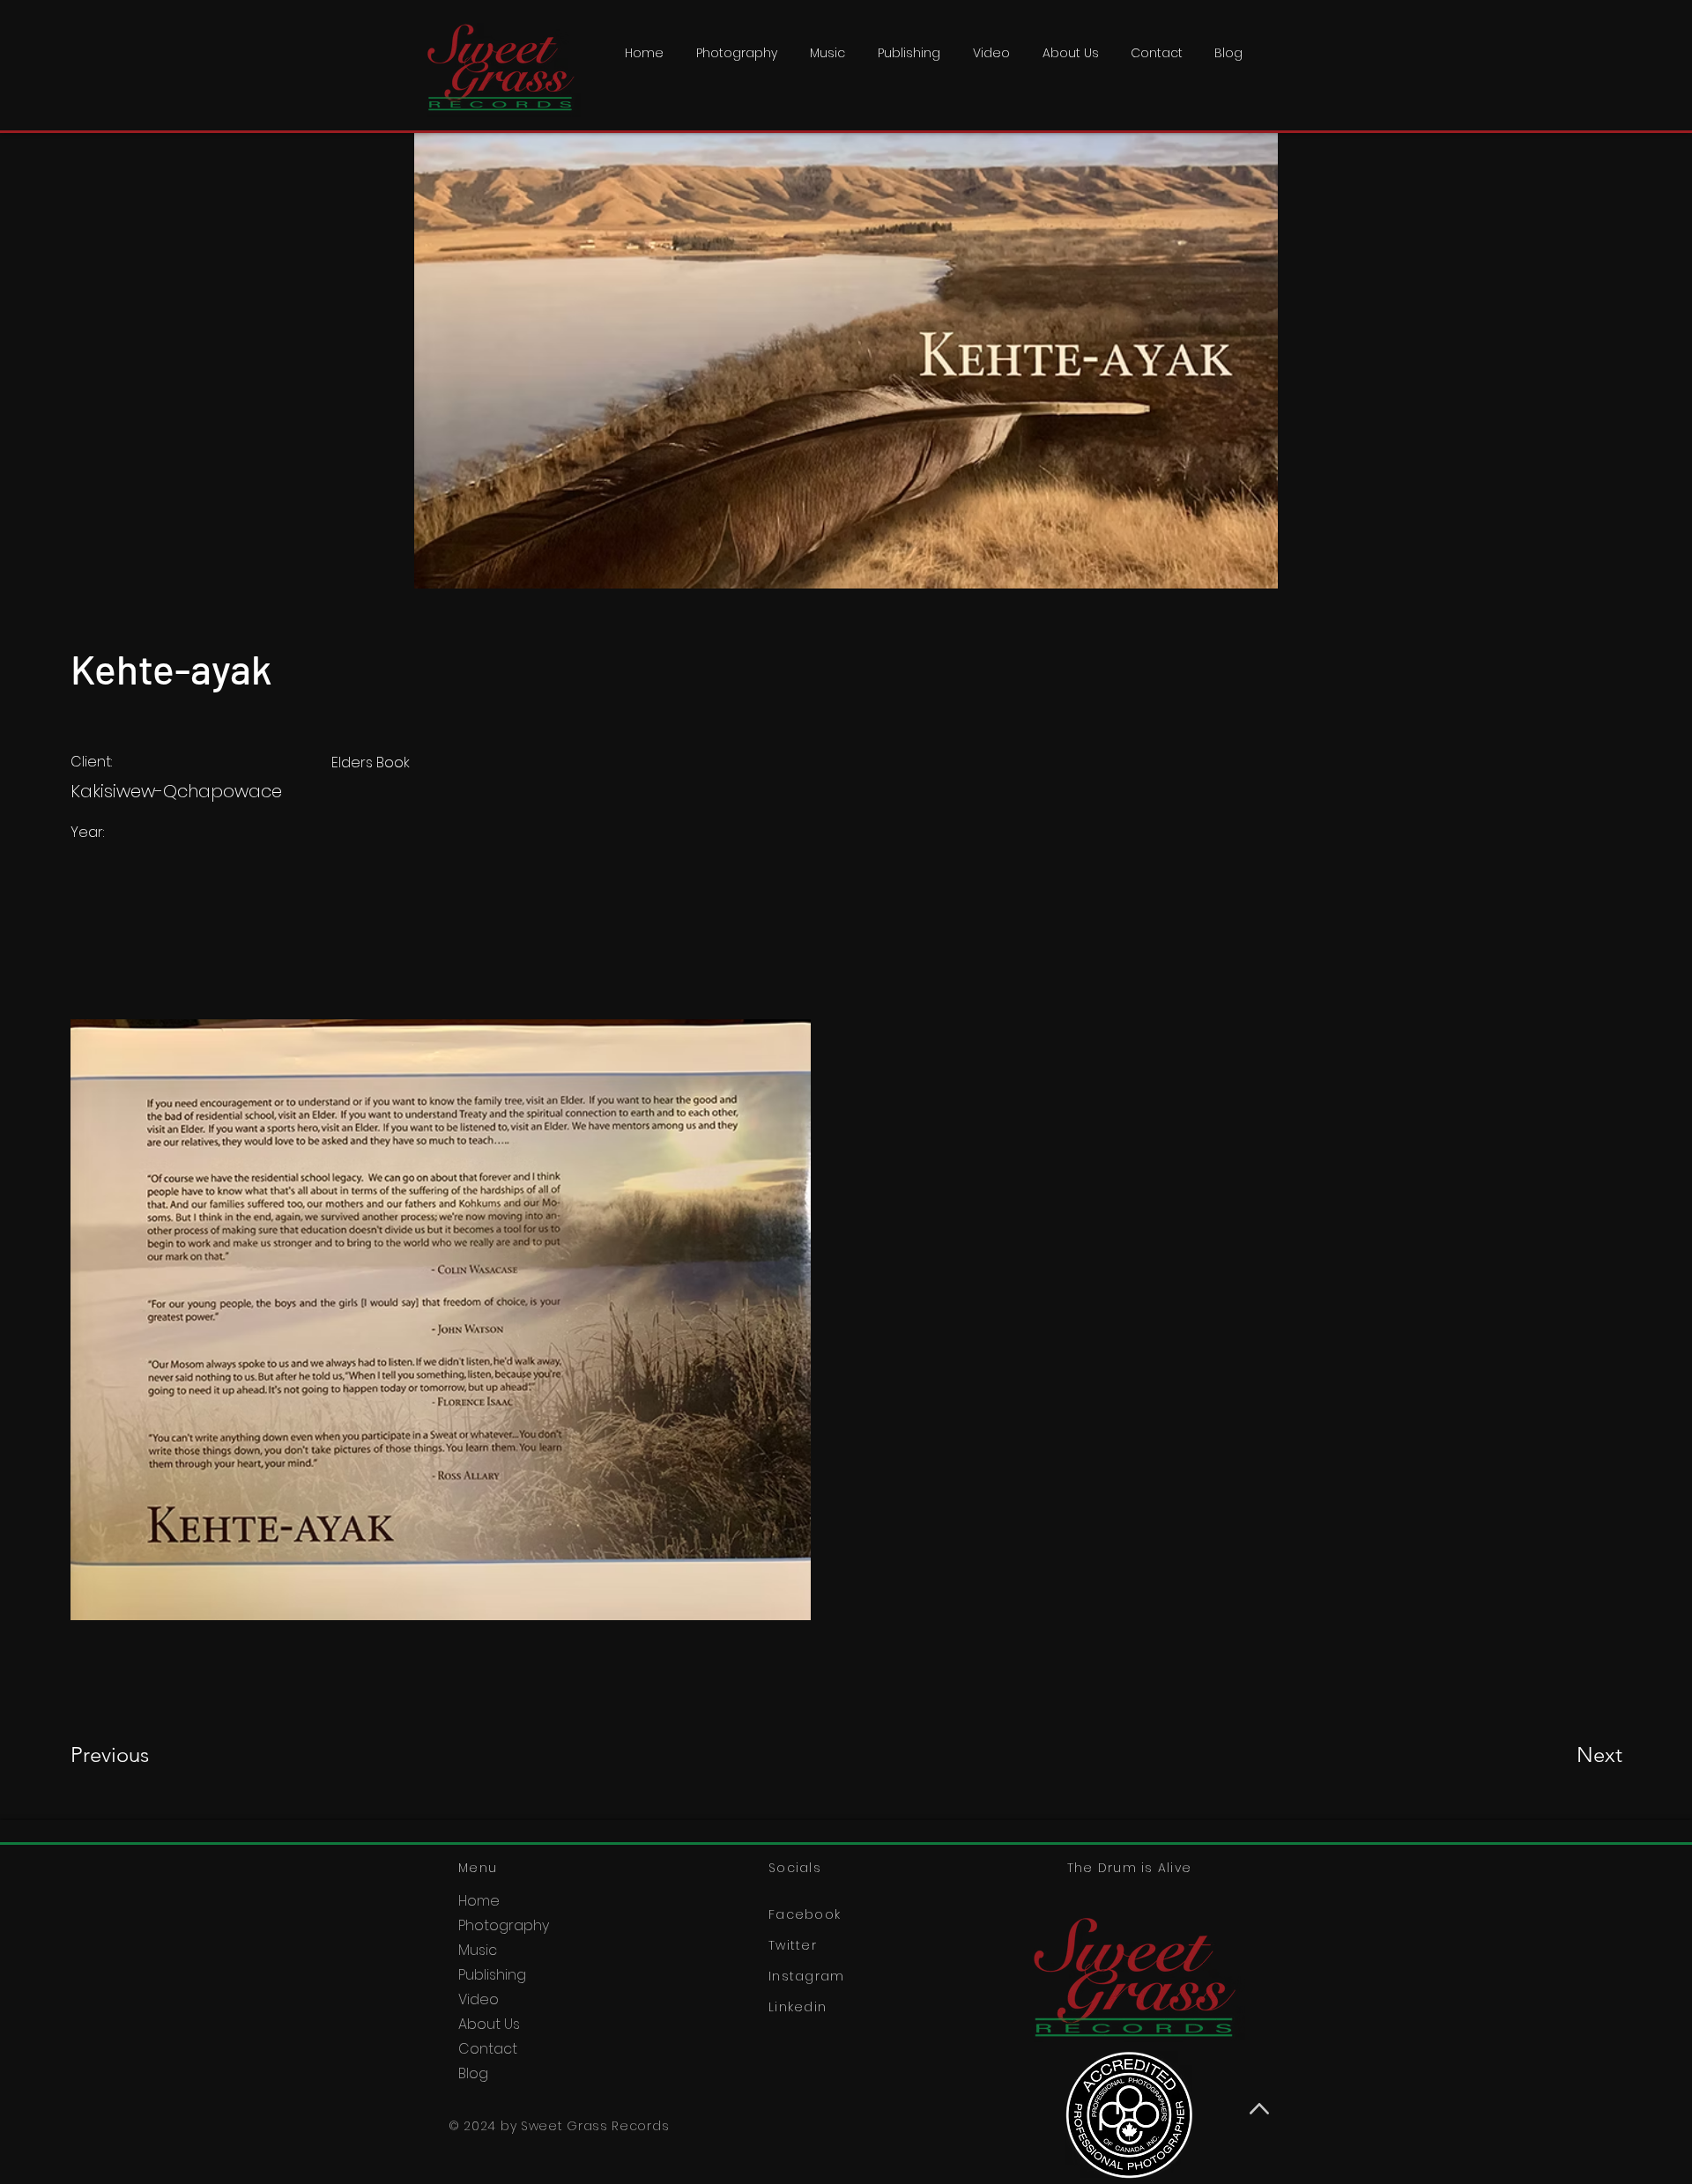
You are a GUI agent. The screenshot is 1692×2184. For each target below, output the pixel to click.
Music (478, 1950)
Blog (473, 2073)
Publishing (492, 1975)
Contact (488, 2049)
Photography (504, 1925)
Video (479, 1999)
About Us (489, 2024)
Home (479, 1901)
